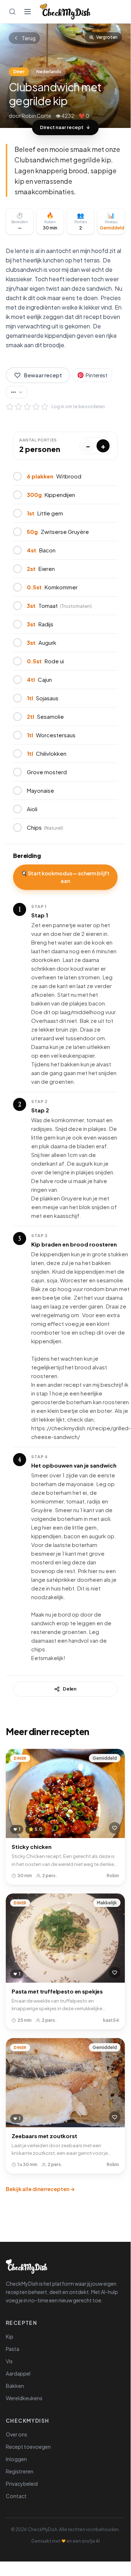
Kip (10, 2336)
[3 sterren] (27, 407)
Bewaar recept (43, 375)
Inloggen (16, 2459)
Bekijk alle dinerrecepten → (40, 2189)
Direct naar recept (62, 127)
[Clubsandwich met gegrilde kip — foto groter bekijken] (65, 76)
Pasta (13, 2349)
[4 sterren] (36, 407)
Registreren (20, 2471)
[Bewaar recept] (115, 1828)
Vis (9, 2361)
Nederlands (49, 72)
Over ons (17, 2434)
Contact (16, 2496)
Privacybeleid (22, 2484)
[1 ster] (10, 407)
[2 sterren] (19, 407)
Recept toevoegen (28, 2447)
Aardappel (18, 2373)
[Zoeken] (12, 12)
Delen (70, 1689)
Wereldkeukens (24, 2398)
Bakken (15, 2386)
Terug (29, 38)
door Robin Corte (30, 116)
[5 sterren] (45, 407)
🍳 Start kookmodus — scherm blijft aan (65, 877)
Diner (19, 72)
